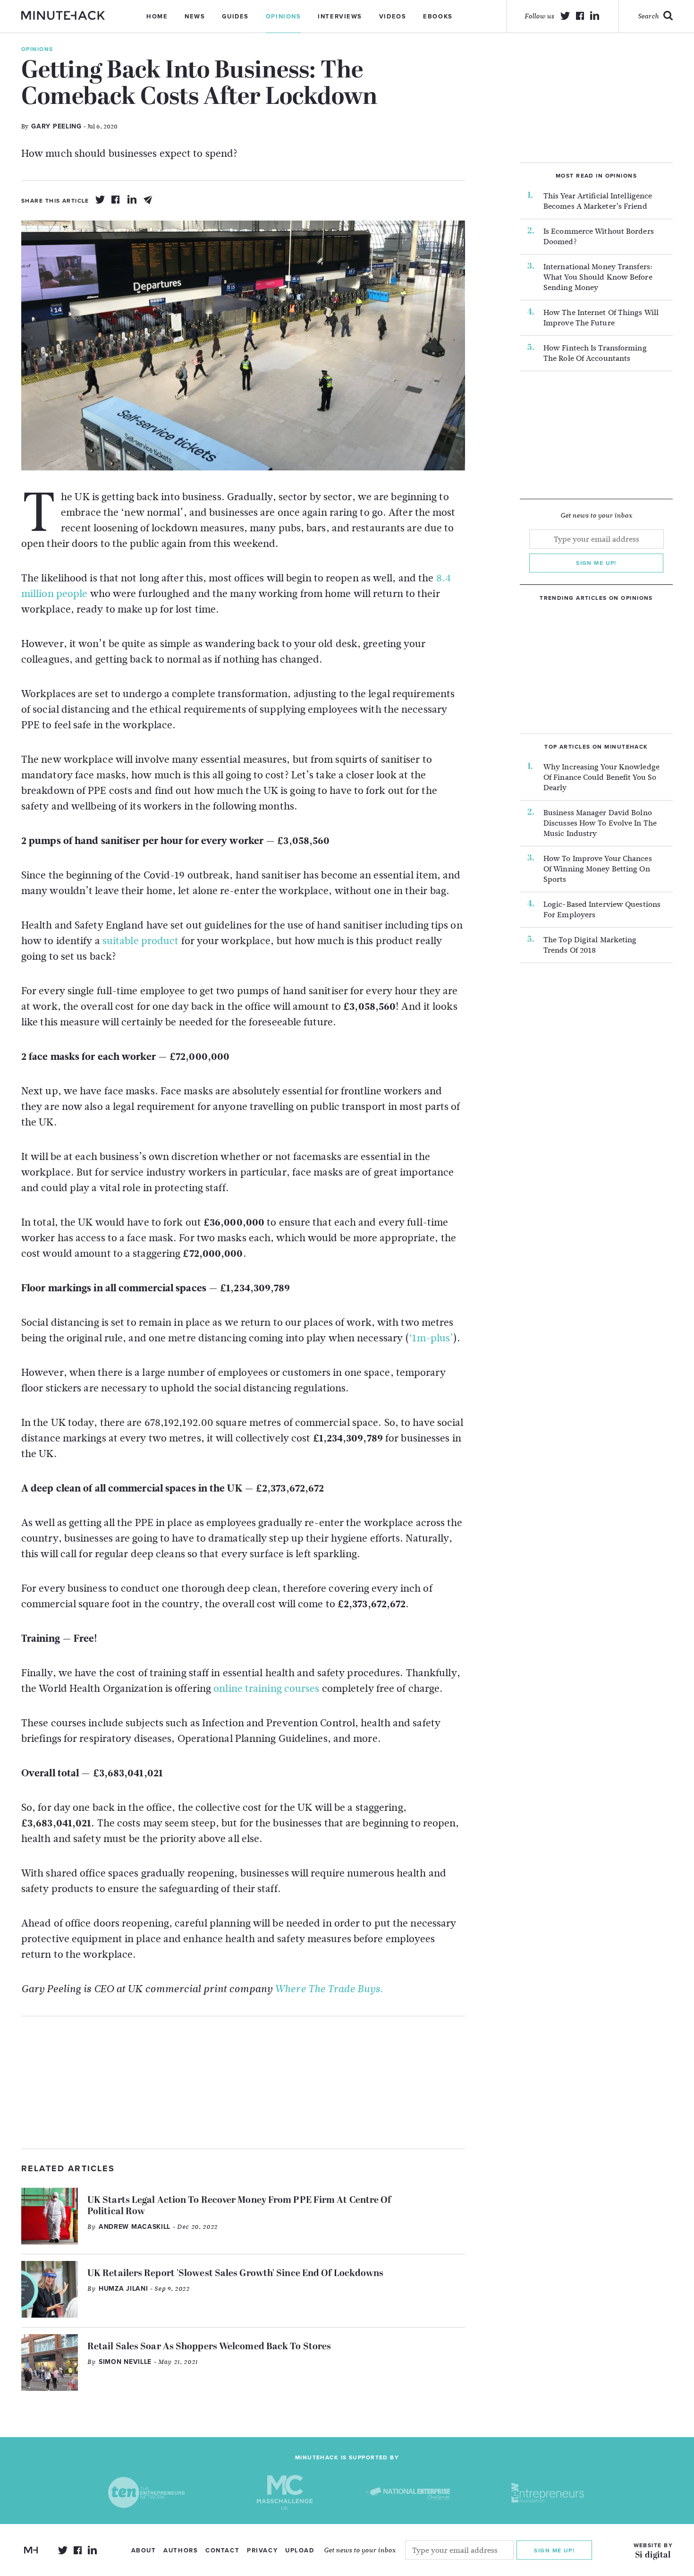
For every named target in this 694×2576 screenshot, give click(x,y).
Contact (222, 2550)
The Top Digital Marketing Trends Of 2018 (590, 945)
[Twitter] (100, 200)
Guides (235, 17)
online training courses (267, 1689)
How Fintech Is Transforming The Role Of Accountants (595, 353)
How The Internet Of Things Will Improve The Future (601, 318)
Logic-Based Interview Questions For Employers (602, 910)
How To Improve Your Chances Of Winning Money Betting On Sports (598, 869)
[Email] (148, 200)
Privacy (262, 2550)
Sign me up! (596, 563)
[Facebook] (116, 200)
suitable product (141, 941)
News (195, 17)
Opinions (283, 17)
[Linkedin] (132, 200)
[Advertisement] (243, 2082)
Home (157, 17)
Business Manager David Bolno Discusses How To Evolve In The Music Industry (600, 823)
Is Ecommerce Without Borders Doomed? (599, 237)
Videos (393, 17)
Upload (300, 2550)
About (144, 2550)
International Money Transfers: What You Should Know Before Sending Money (598, 277)
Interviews (340, 17)
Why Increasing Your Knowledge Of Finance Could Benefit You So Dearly (601, 777)
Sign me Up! (554, 2550)
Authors (181, 2550)
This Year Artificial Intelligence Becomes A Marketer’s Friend (598, 201)
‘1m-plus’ (431, 1338)
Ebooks (438, 17)
